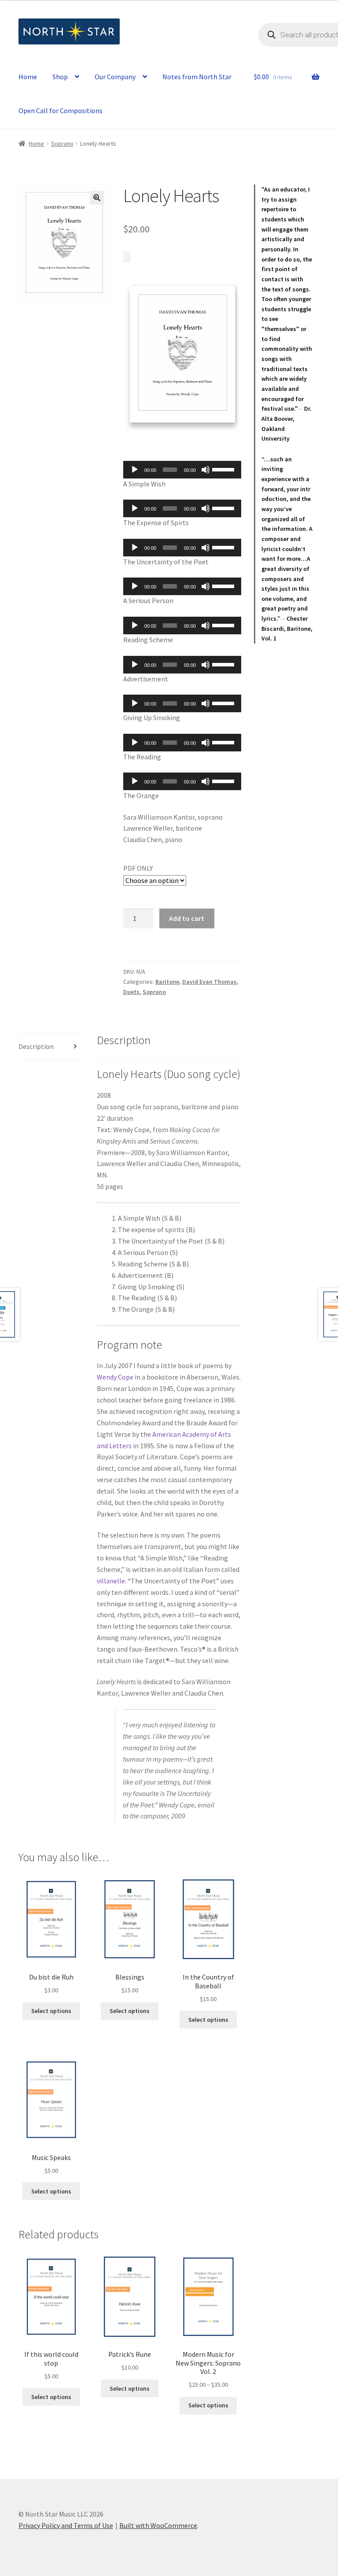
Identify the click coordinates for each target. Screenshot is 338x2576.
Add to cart (187, 918)
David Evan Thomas (209, 982)
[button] (97, 198)
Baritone (167, 982)
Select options (51, 2011)
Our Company (115, 77)
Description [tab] (36, 1046)
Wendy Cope (115, 1377)
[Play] (135, 470)
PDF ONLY (138, 868)
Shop (60, 77)
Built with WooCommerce (158, 2525)
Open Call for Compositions (61, 110)
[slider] (224, 469)
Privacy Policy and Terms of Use (66, 2525)
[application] (182, 470)
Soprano (62, 144)
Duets (131, 992)
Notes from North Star (197, 77)
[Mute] (206, 470)
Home (28, 77)
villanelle (111, 1581)
